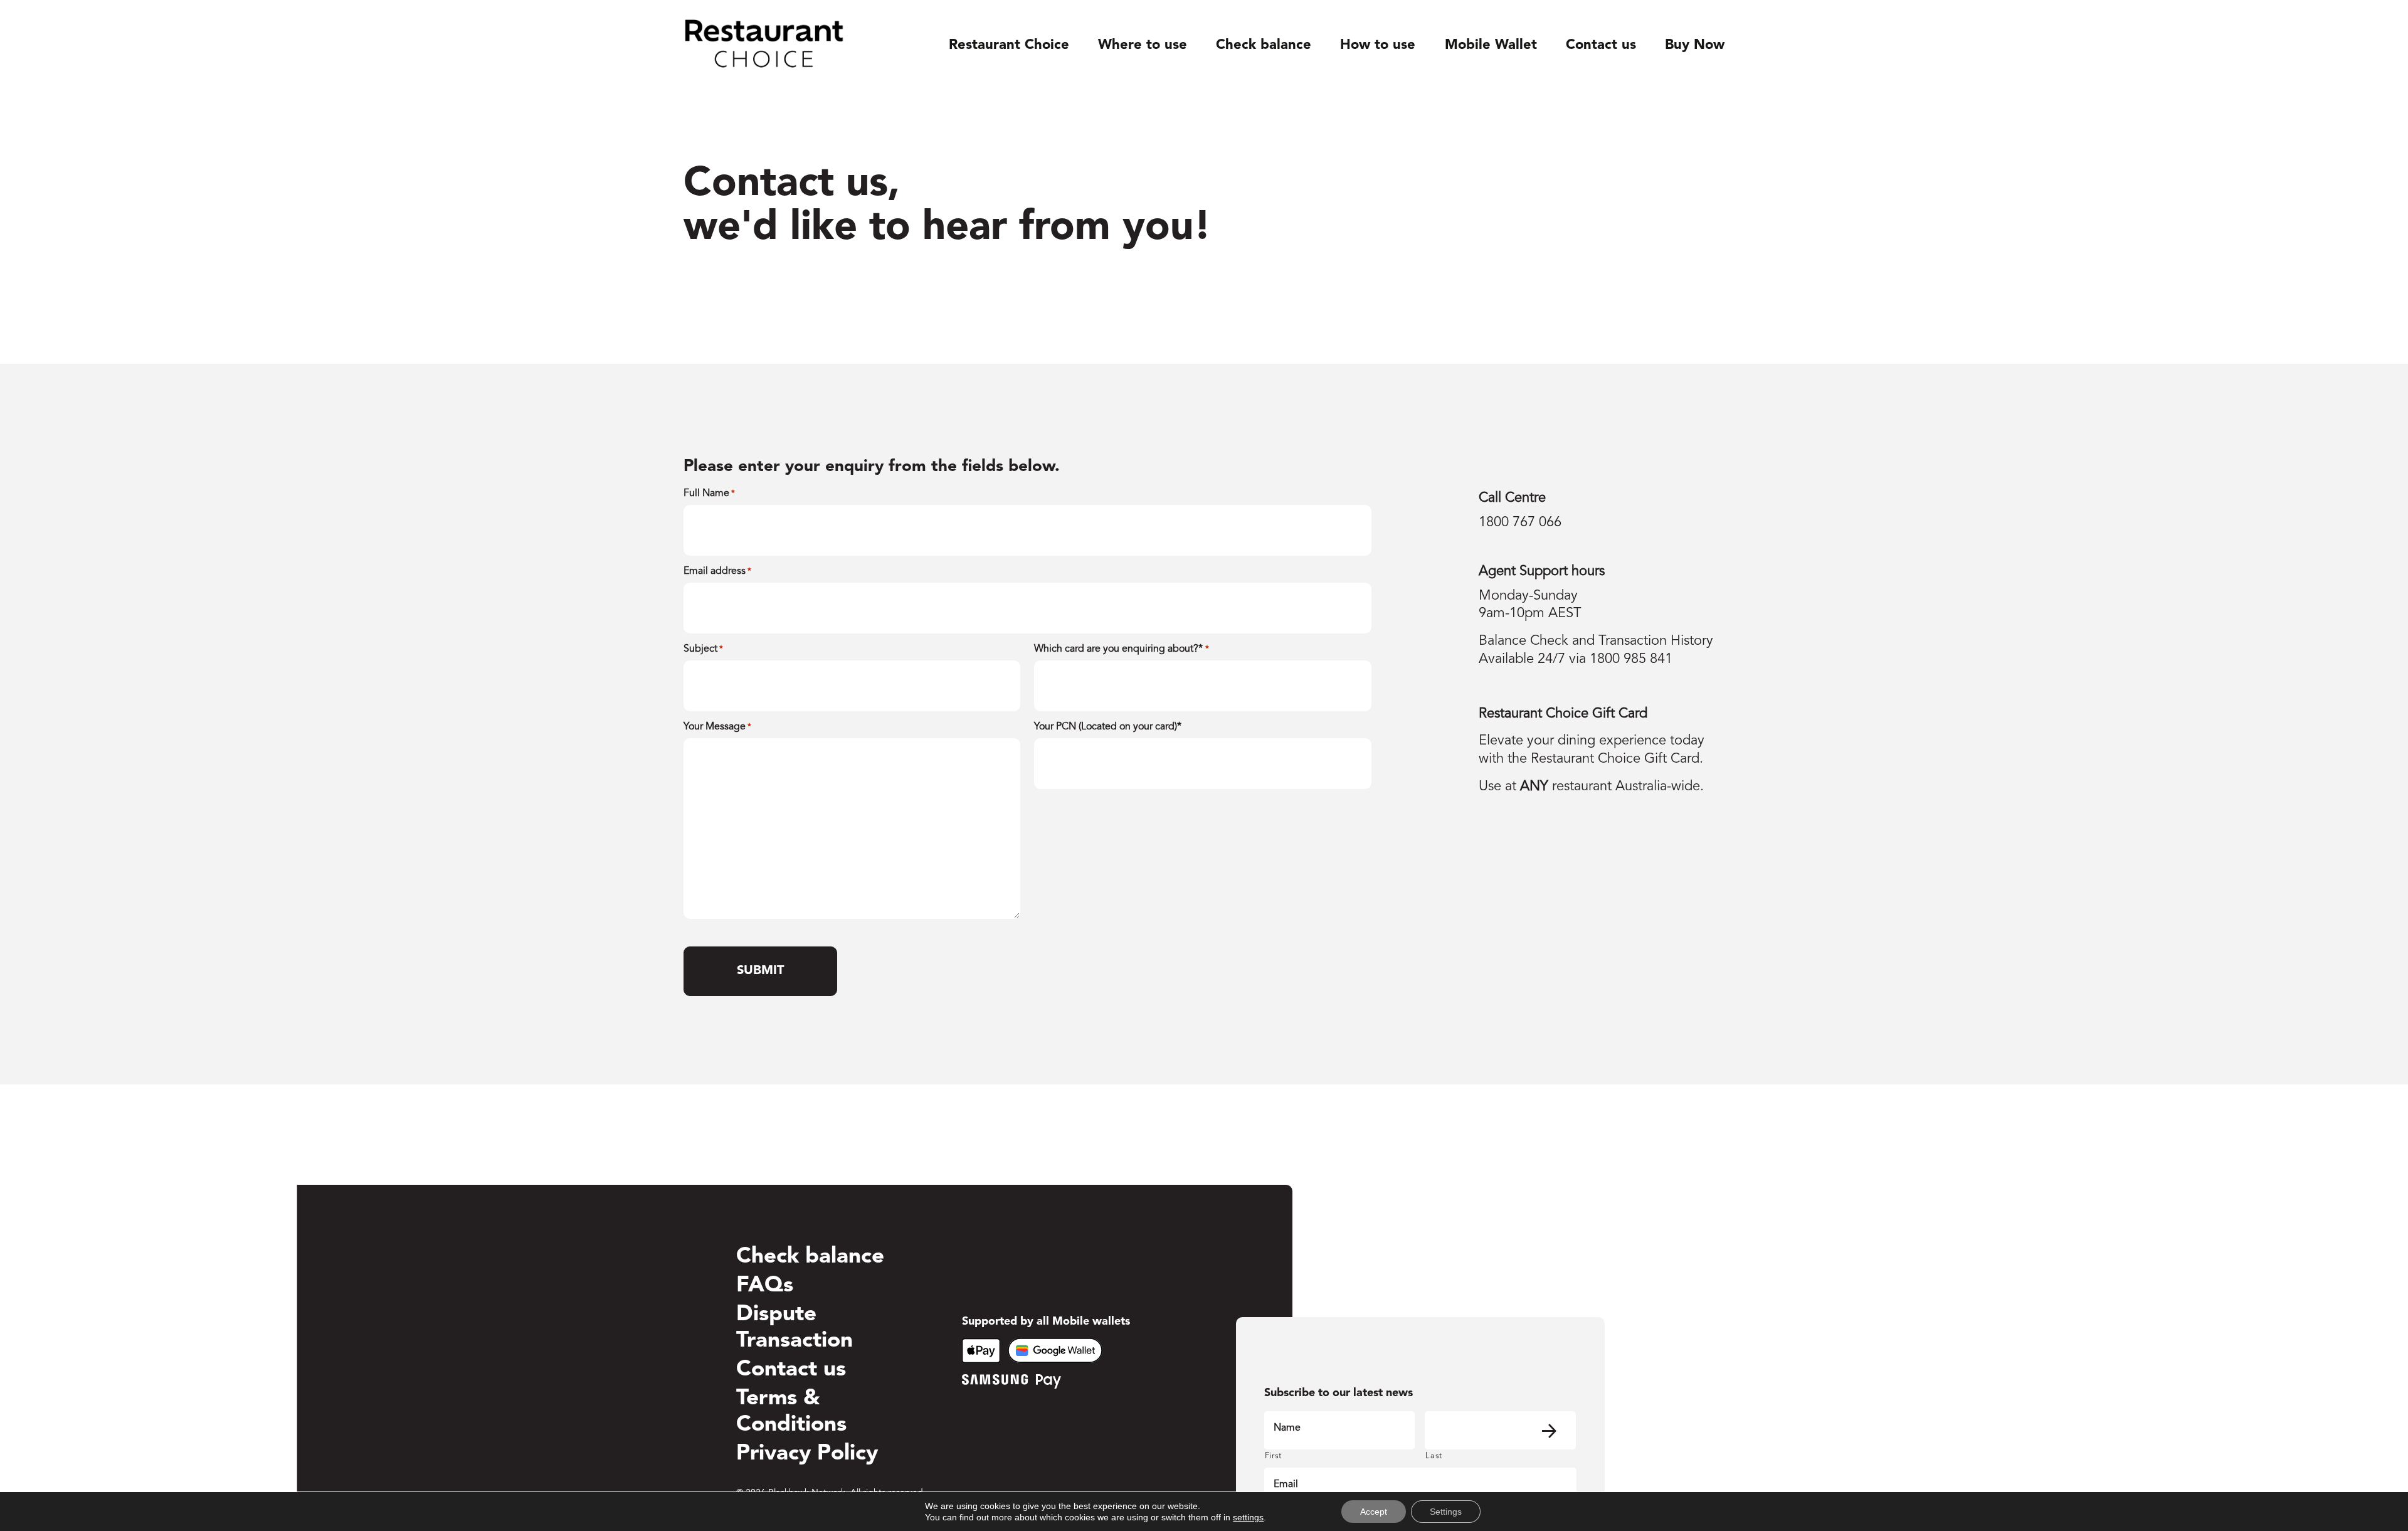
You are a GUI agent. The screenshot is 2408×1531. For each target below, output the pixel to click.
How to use (1378, 45)
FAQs (765, 1286)
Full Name (709, 494)
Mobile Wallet (1491, 45)
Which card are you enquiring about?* (1121, 649)
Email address (717, 571)
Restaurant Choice (1009, 45)
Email (1286, 1485)
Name (1287, 1428)
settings (1248, 1517)
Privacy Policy (807, 1454)
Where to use (1143, 45)
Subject (703, 649)
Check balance (1264, 45)
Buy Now (1695, 45)
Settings (1446, 1512)
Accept (1374, 1512)
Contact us (1601, 45)
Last (1434, 1456)
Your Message (717, 727)
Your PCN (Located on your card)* (1108, 727)
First (1273, 1456)
